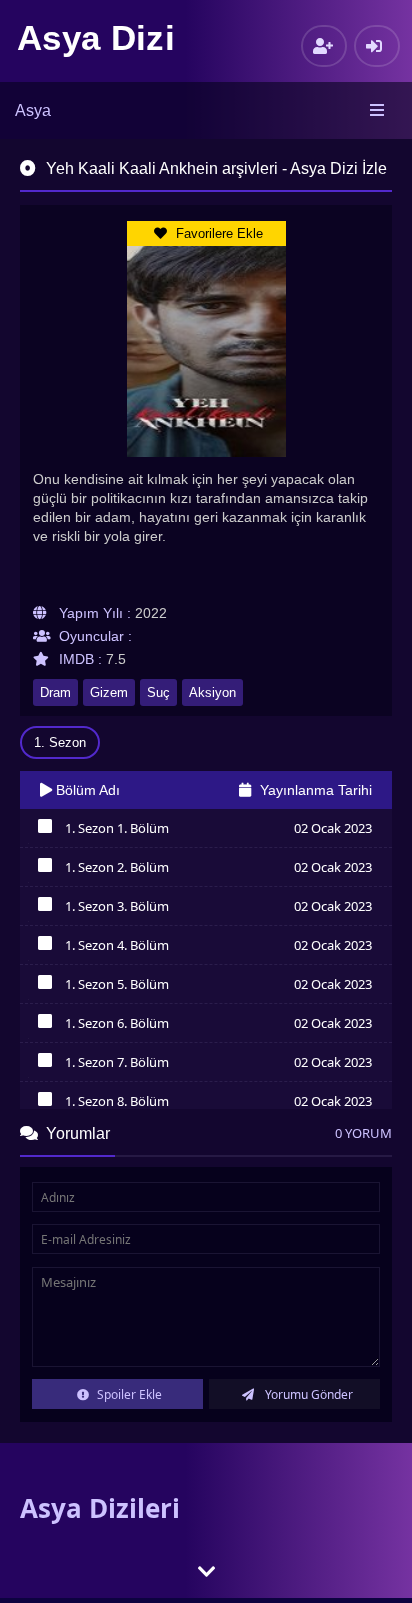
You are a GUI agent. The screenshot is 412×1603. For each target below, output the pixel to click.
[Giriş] (377, 46)
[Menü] (378, 111)
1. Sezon (60, 742)
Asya (33, 110)
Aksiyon (212, 692)
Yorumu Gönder (307, 1394)
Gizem (109, 692)
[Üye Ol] (324, 46)
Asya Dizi (96, 37)
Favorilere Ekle (217, 233)
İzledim (44, 831)
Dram (55, 692)
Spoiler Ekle (128, 1394)
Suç (158, 692)
